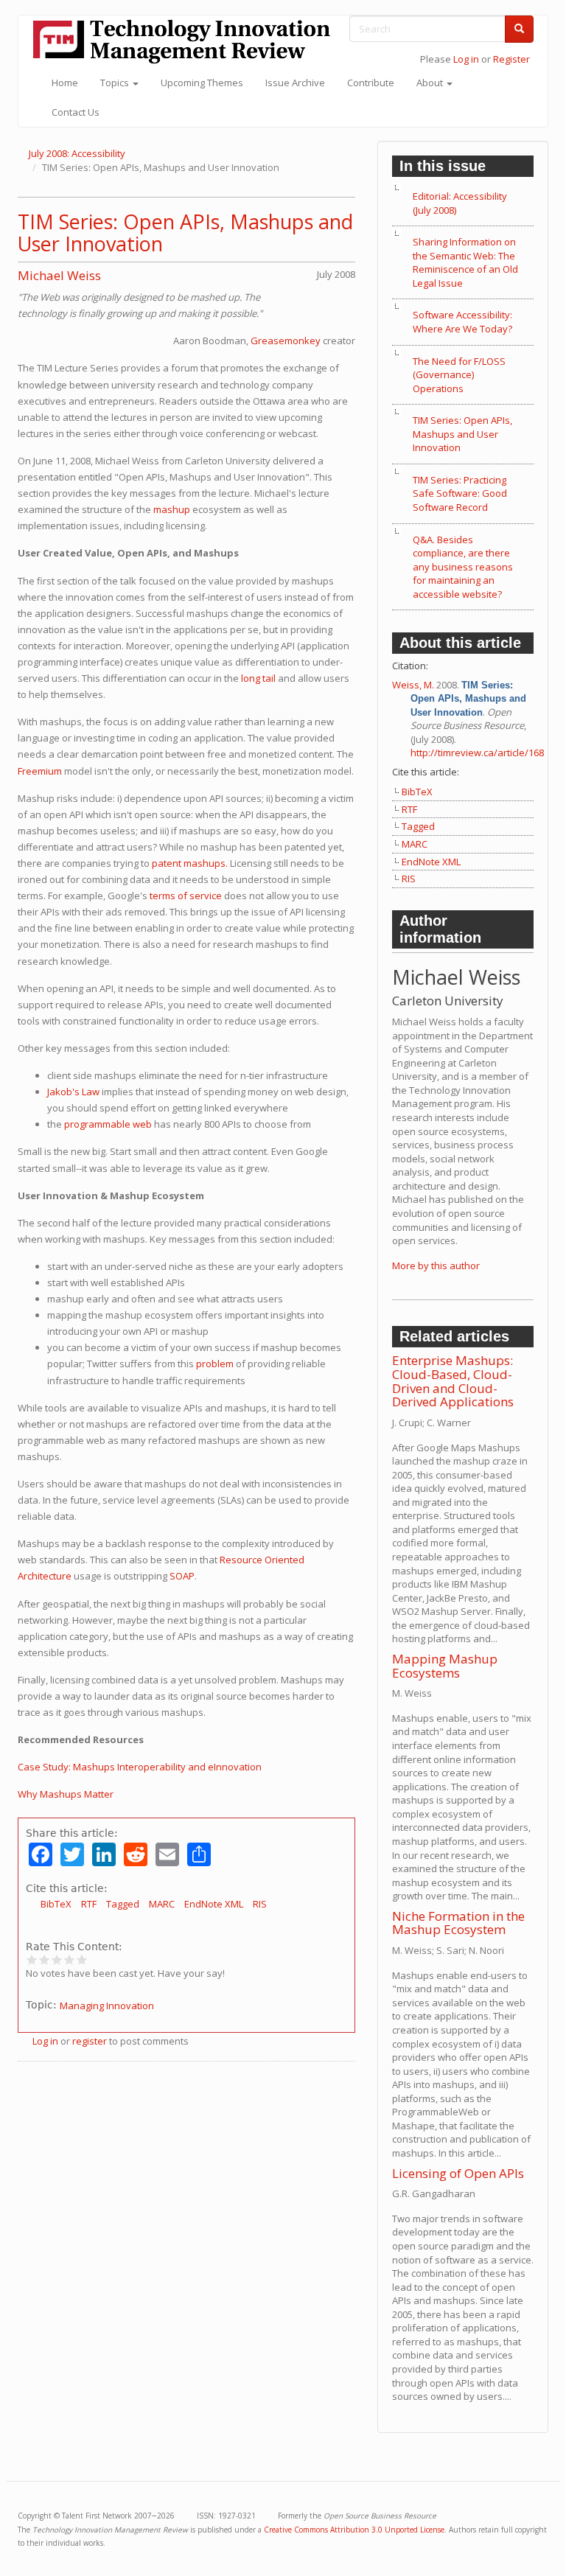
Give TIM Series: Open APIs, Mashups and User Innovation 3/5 (57, 1959)
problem (215, 1364)
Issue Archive (295, 83)
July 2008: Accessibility (77, 153)
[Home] (187, 42)
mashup (172, 509)
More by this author (436, 1266)
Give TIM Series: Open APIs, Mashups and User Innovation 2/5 (45, 1959)
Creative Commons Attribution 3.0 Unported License (354, 2530)
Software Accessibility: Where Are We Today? (462, 322)
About (431, 83)
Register (511, 59)
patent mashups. (190, 863)
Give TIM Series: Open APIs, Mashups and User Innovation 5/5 (82, 1959)
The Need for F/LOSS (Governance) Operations (459, 375)
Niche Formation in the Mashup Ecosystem (458, 1923)
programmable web (108, 1124)
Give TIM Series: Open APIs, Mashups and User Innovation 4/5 (70, 1959)
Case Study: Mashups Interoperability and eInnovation (140, 1767)
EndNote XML (214, 1904)
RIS (260, 1904)
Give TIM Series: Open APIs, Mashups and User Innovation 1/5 (32, 1959)
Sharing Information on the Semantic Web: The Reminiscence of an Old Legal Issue (465, 262)
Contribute (371, 83)
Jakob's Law (73, 1092)
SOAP (182, 1576)
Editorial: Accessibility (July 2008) (460, 203)
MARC (162, 1904)
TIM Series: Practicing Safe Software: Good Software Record (460, 493)
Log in (466, 59)
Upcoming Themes (202, 83)
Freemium (40, 771)
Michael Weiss (59, 275)
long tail (258, 678)
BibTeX (56, 1904)
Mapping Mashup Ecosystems (445, 1666)
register (90, 2041)
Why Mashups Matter (66, 1794)
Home (65, 83)
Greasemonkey (286, 341)
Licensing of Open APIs (458, 2173)
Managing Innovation (107, 2006)
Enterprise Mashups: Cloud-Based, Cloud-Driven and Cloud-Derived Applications (453, 1381)
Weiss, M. (413, 685)
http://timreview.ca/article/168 (477, 753)
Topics (116, 83)
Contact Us (76, 112)
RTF (89, 1904)
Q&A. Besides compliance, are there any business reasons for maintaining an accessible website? (463, 567)
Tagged (123, 1904)
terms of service (186, 896)
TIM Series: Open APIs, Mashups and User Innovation (185, 233)
